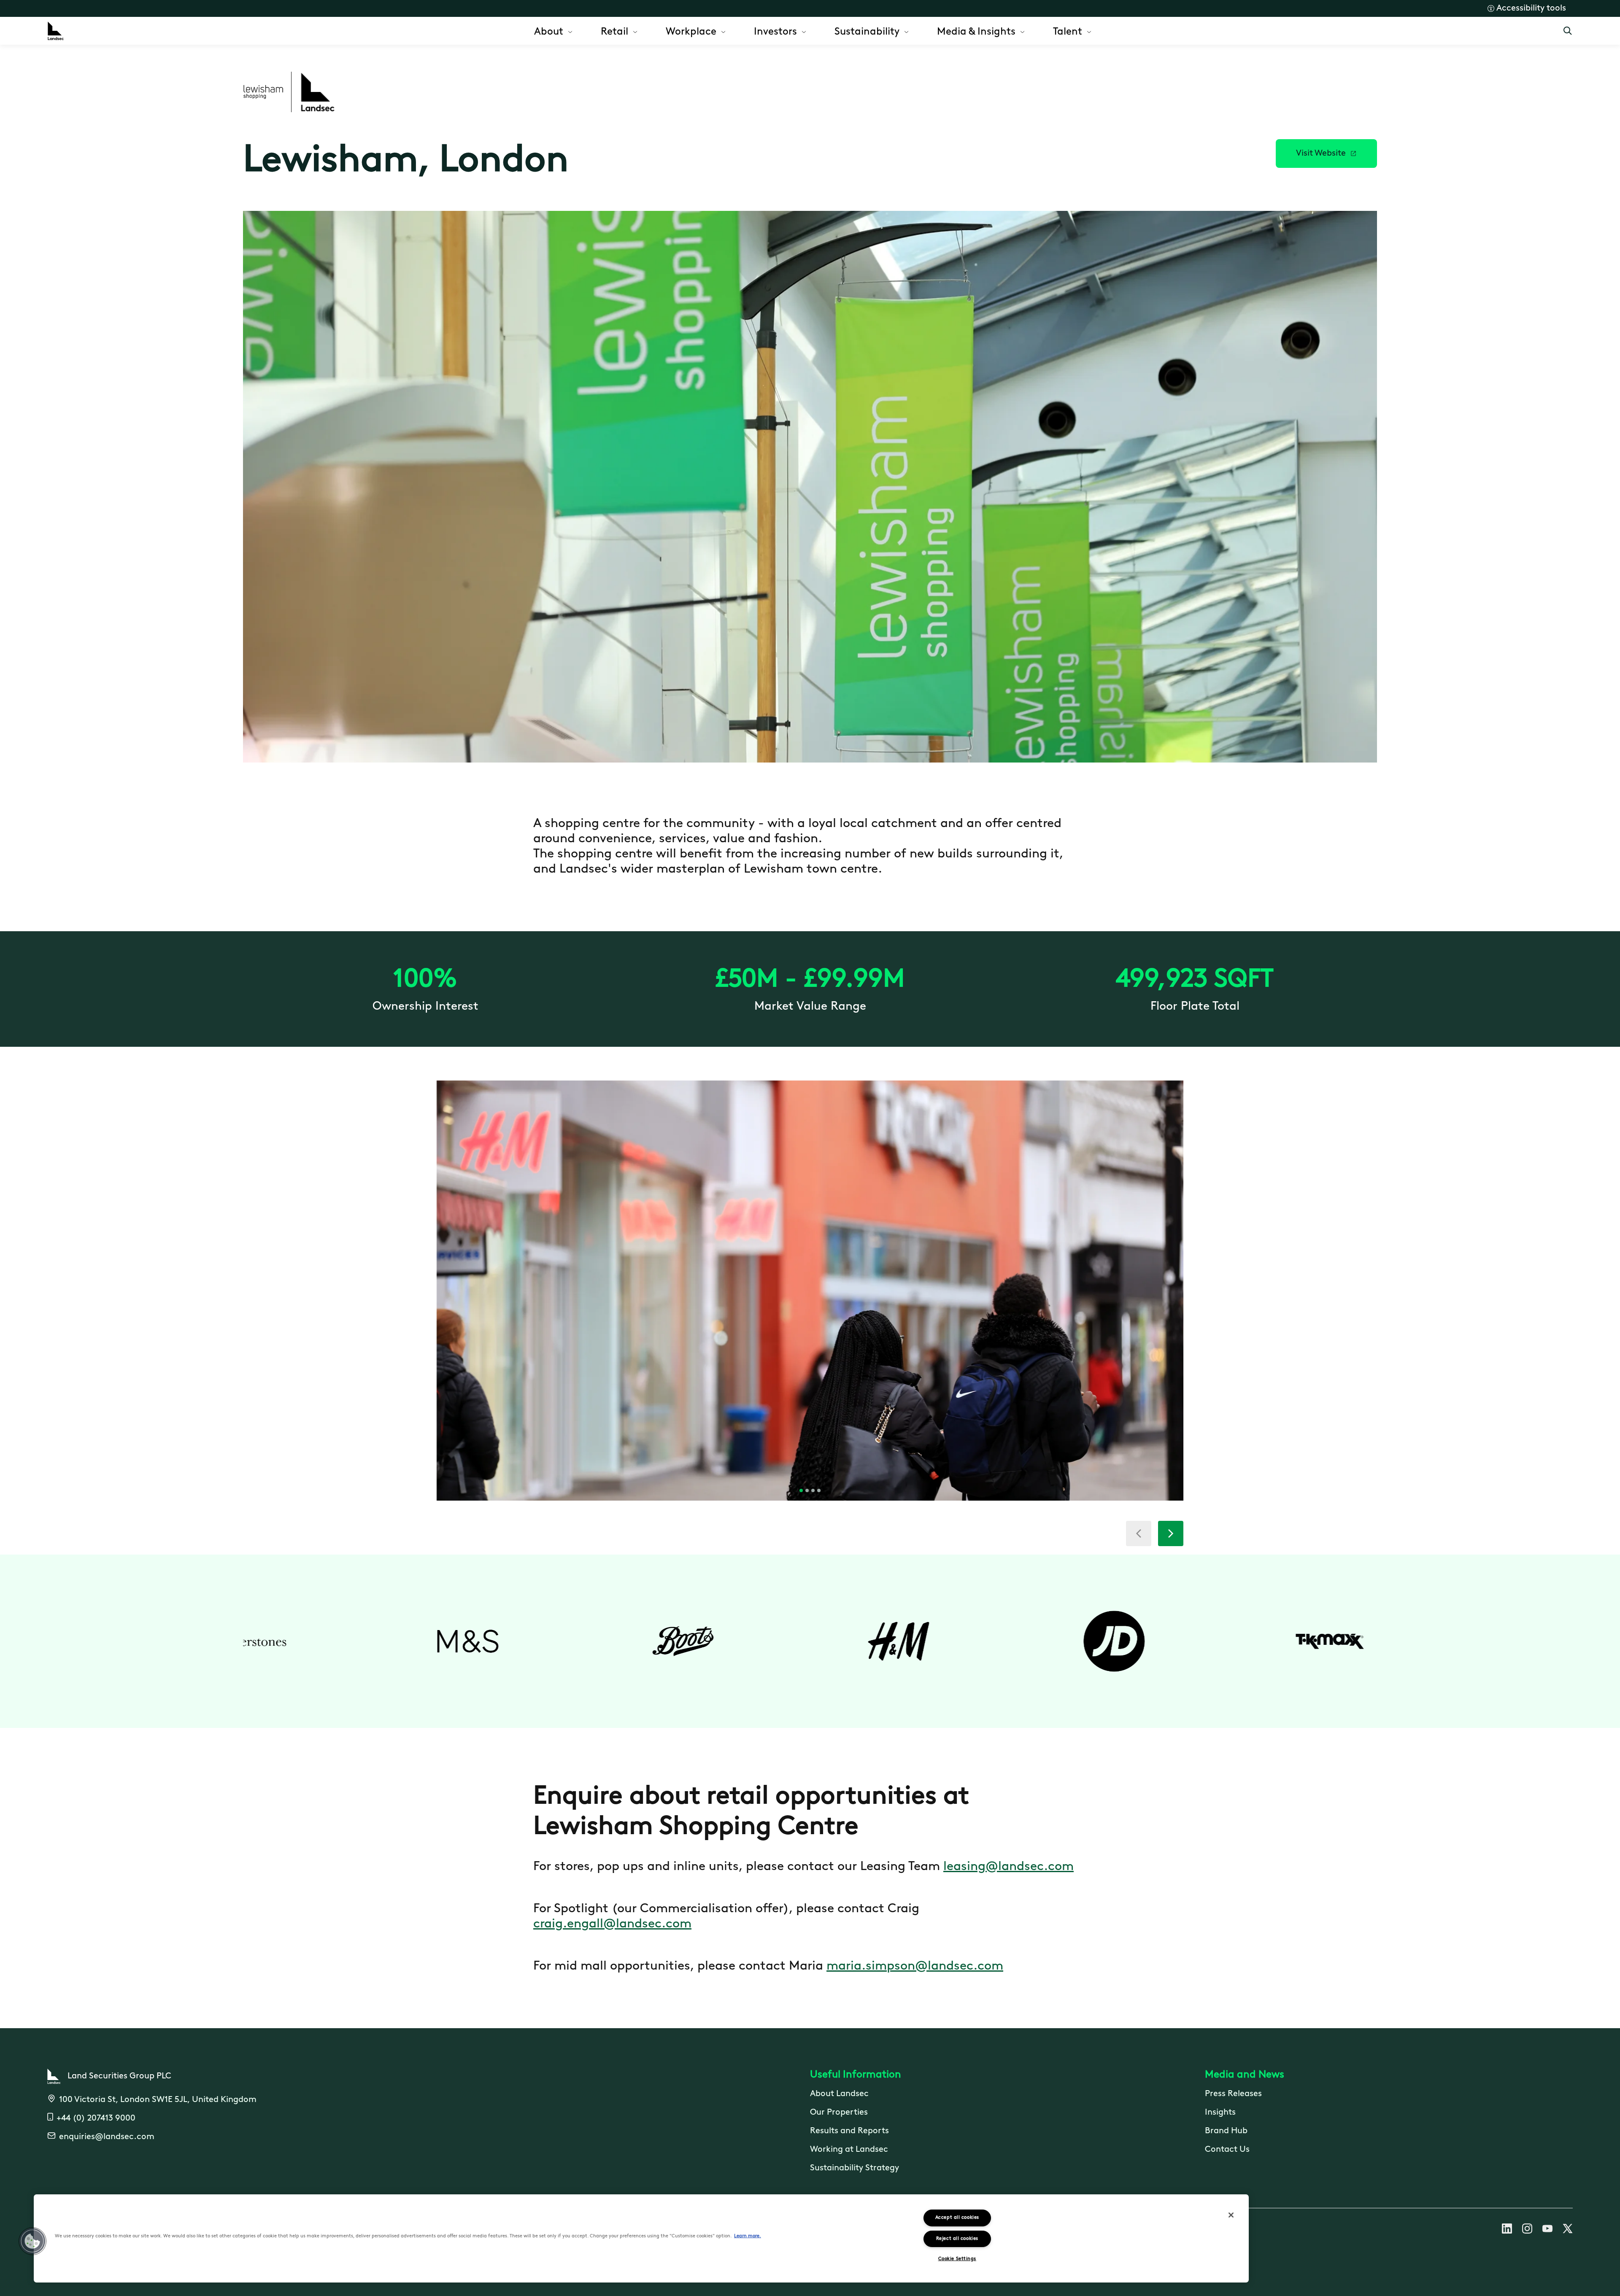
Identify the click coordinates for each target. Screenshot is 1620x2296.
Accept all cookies (957, 2218)
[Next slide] (1171, 1533)
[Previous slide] (1139, 1533)
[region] (641, 2238)
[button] (1326, 154)
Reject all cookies (957, 2239)
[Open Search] (1568, 31)
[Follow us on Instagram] (1527, 2230)
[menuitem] (554, 31)
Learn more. (748, 2236)
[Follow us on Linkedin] (1507, 2230)
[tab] (801, 1490)
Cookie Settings (957, 2259)
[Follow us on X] (1568, 2230)
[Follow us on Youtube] (1547, 2230)
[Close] (1231, 2215)
